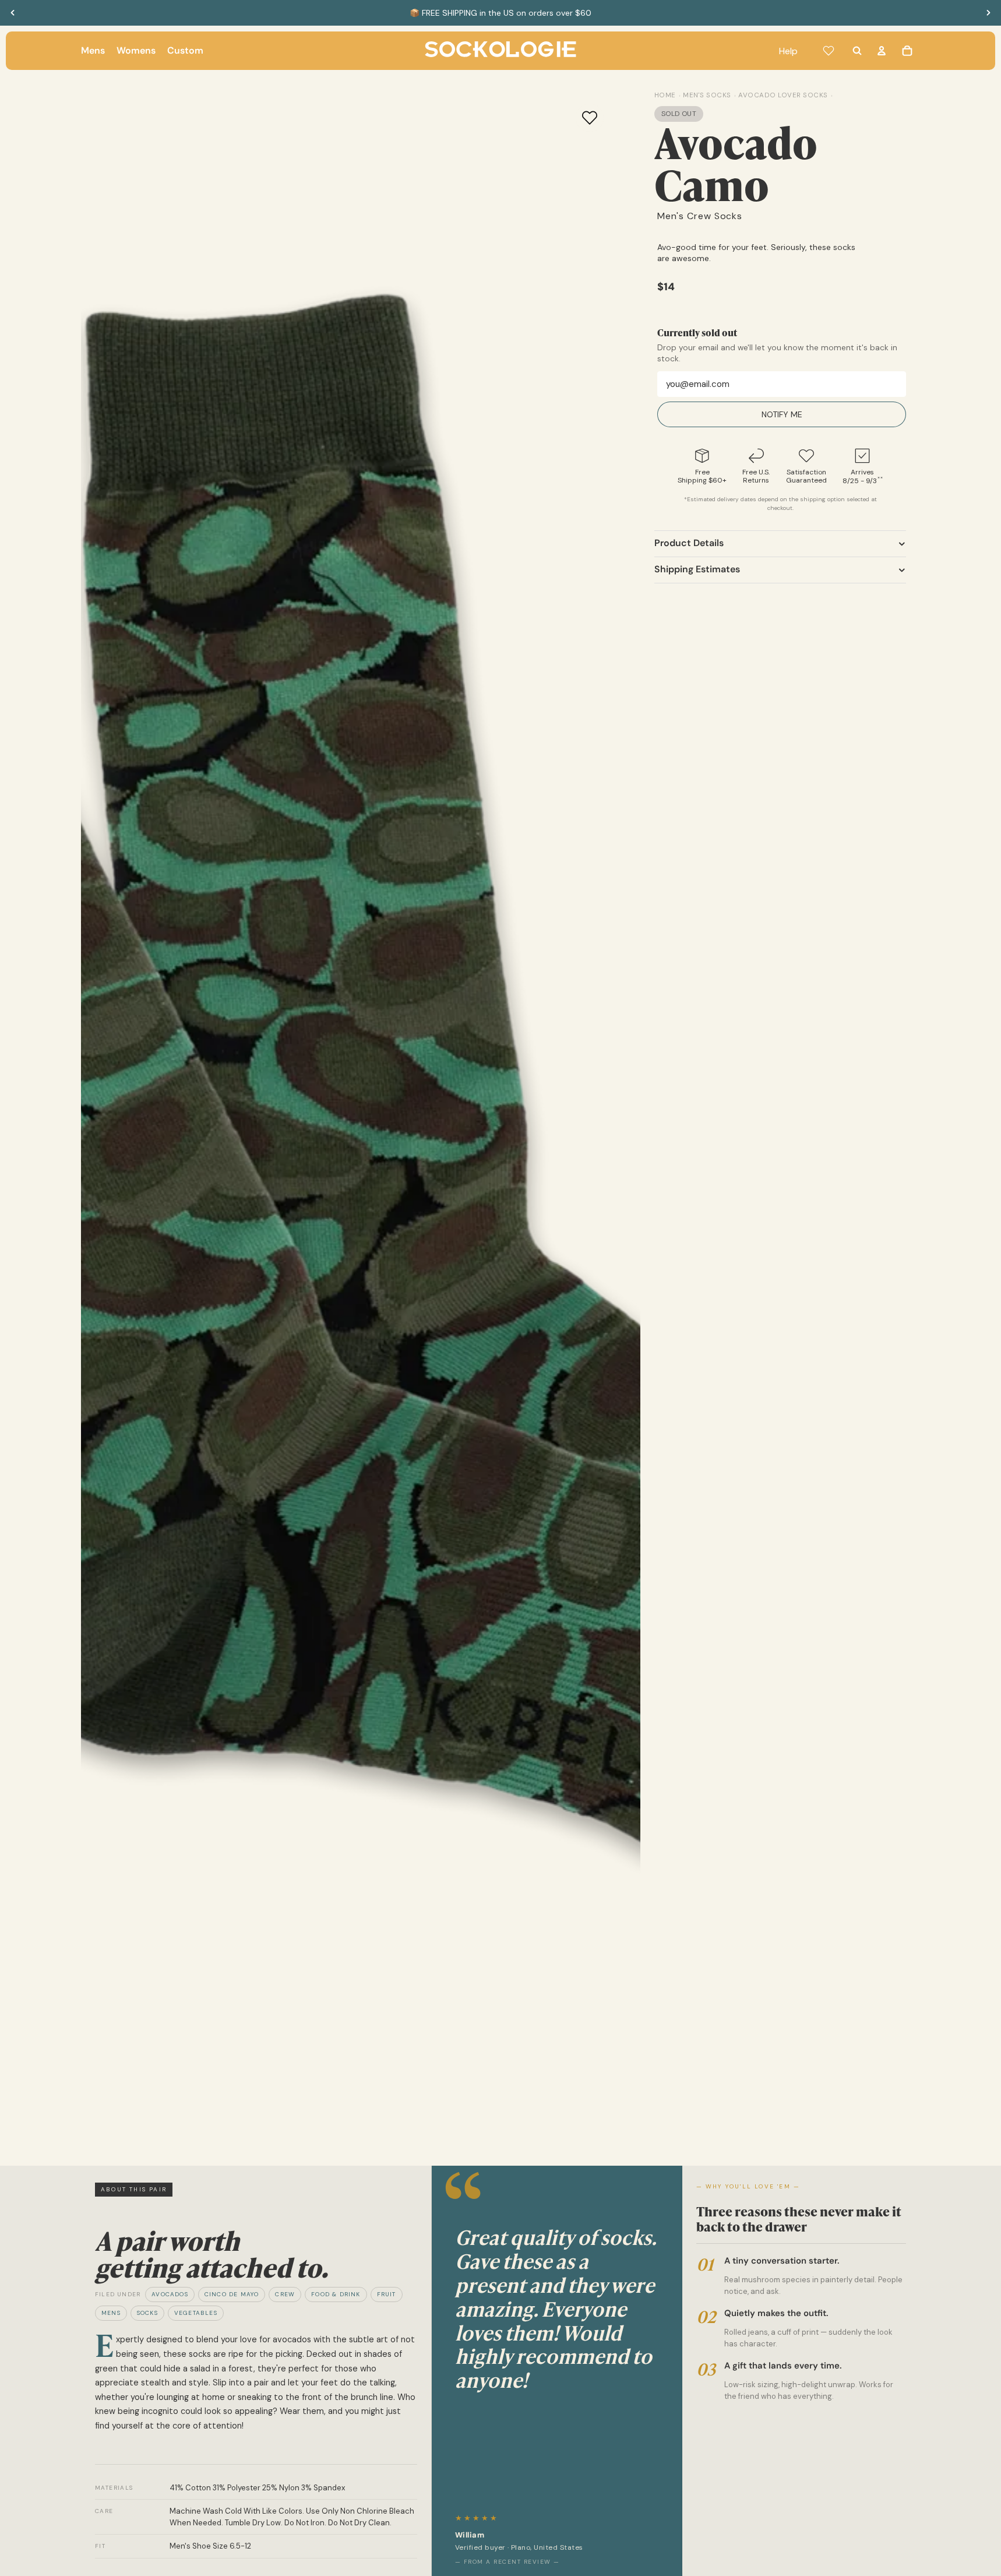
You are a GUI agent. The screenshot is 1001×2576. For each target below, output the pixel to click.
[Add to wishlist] (590, 118)
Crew (285, 2294)
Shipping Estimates (697, 569)
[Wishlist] (829, 51)
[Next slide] (988, 13)
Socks (147, 2313)
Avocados (170, 2294)
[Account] (882, 51)
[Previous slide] (13, 13)
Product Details (689, 543)
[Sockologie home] (501, 51)
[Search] (857, 51)
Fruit (387, 2294)
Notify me (782, 414)
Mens (111, 2313)
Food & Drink (336, 2294)
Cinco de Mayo (232, 2294)
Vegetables (196, 2313)
